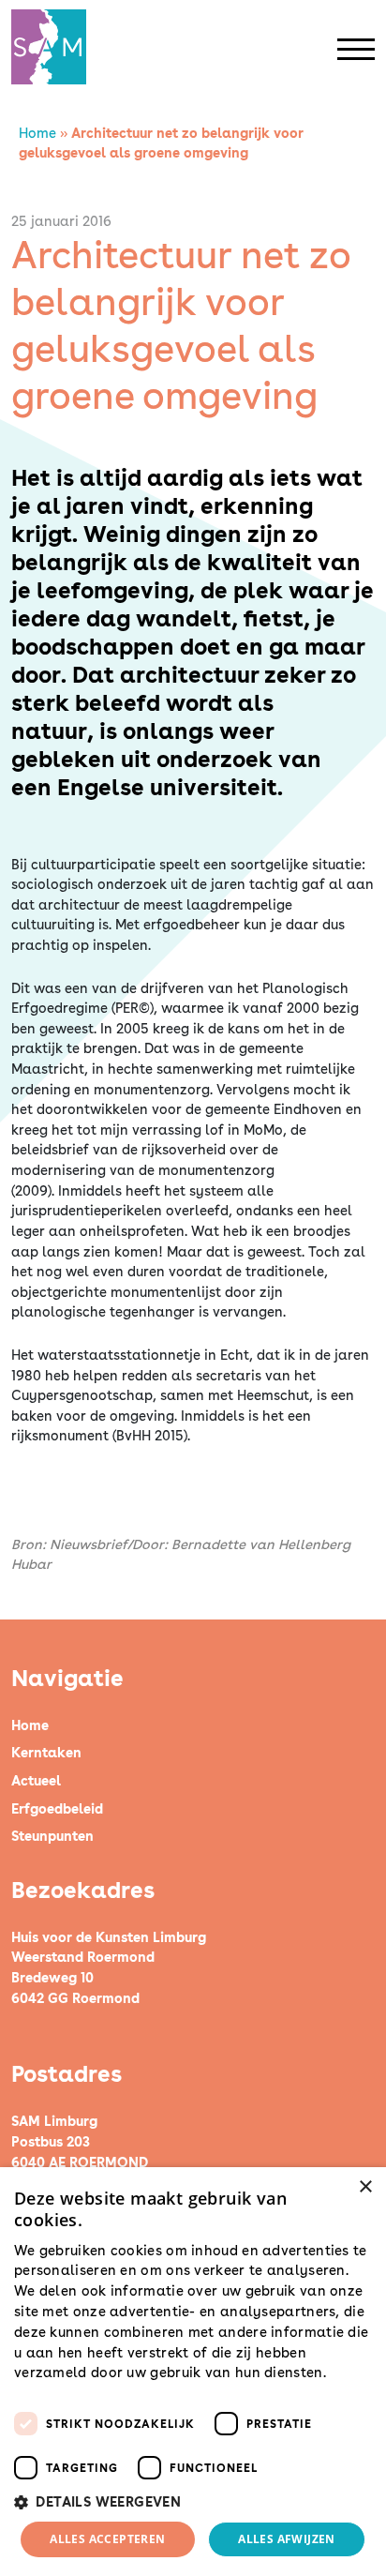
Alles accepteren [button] (107, 2539)
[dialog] (193, 2372)
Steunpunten (52, 1836)
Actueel (36, 1780)
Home (37, 133)
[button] (193, 2502)
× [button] (365, 2187)
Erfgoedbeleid (57, 1808)
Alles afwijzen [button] (287, 2539)
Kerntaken (46, 1752)
